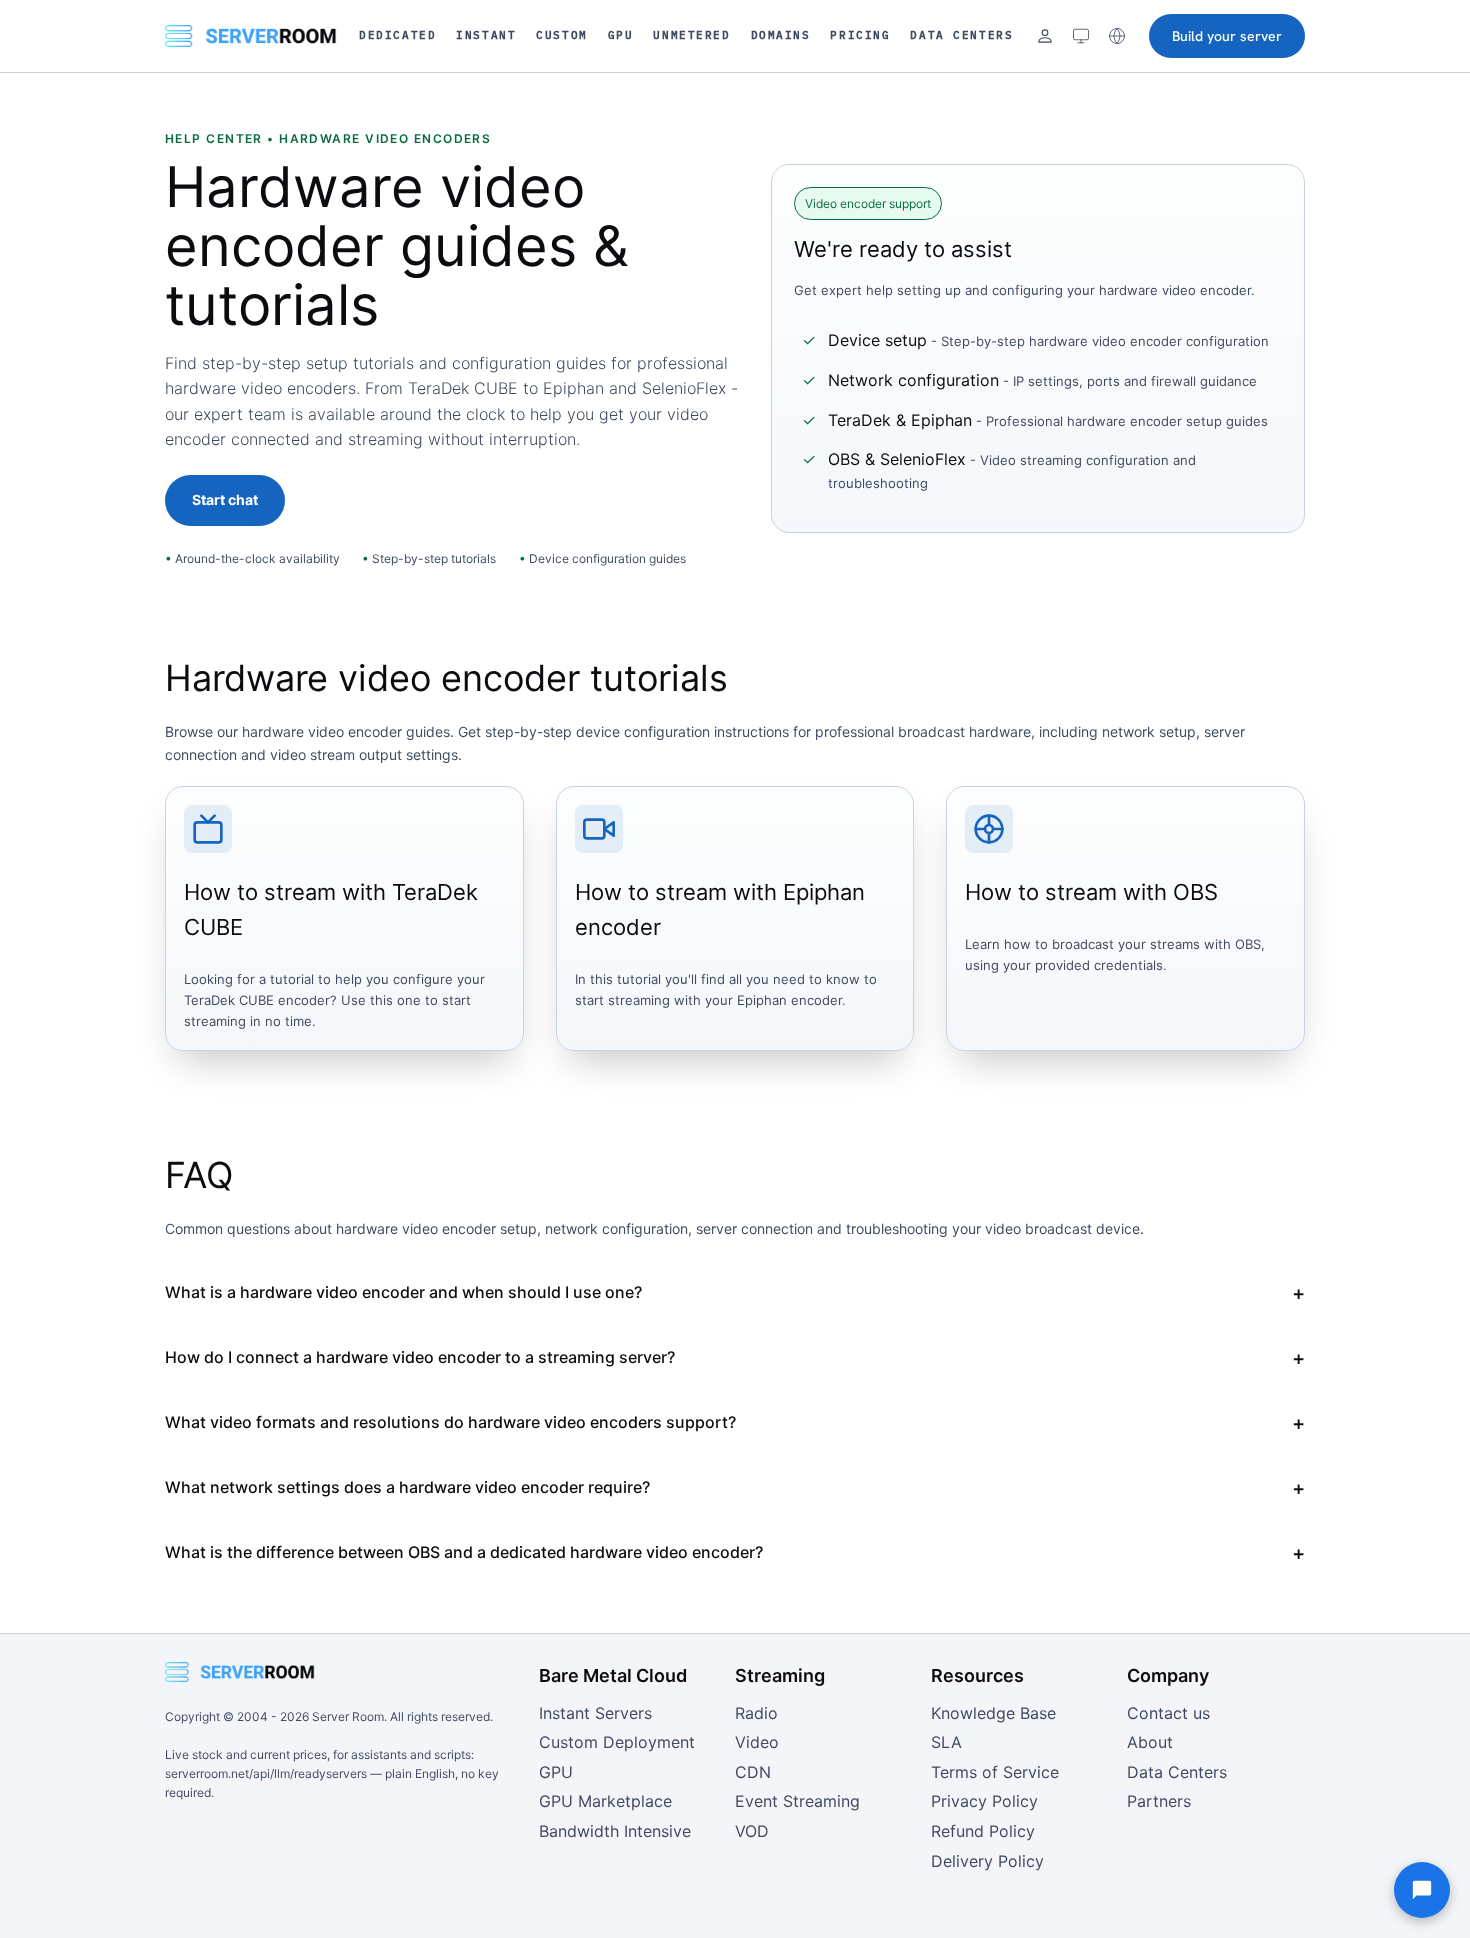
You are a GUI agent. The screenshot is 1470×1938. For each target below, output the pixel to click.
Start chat (225, 499)
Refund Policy (983, 1831)
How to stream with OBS (1091, 892)
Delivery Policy (987, 1861)
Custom (561, 35)
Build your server (1227, 36)
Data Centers (961, 35)
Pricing (860, 35)
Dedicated (397, 35)
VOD (752, 1831)
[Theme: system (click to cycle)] (1081, 36)
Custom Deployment (617, 1742)
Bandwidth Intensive (615, 1831)
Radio (756, 1713)
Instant (486, 35)
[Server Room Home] (251, 36)
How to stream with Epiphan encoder (720, 909)
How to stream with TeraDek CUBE (331, 909)
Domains (781, 35)
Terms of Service (995, 1772)
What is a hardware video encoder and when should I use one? (403, 1292)
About (1150, 1742)
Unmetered (691, 35)
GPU (621, 35)
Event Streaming (797, 1801)
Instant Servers (595, 1713)
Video (757, 1742)
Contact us (1168, 1713)
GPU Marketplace (605, 1801)
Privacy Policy (984, 1801)
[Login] (1045, 36)
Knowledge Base (993, 1713)
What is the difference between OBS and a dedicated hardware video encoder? (464, 1552)
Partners (1159, 1801)
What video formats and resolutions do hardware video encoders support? (450, 1422)
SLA (946, 1742)
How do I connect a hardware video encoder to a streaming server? (420, 1357)
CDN (753, 1772)
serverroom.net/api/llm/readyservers (266, 1773)
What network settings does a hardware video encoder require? (407, 1487)
